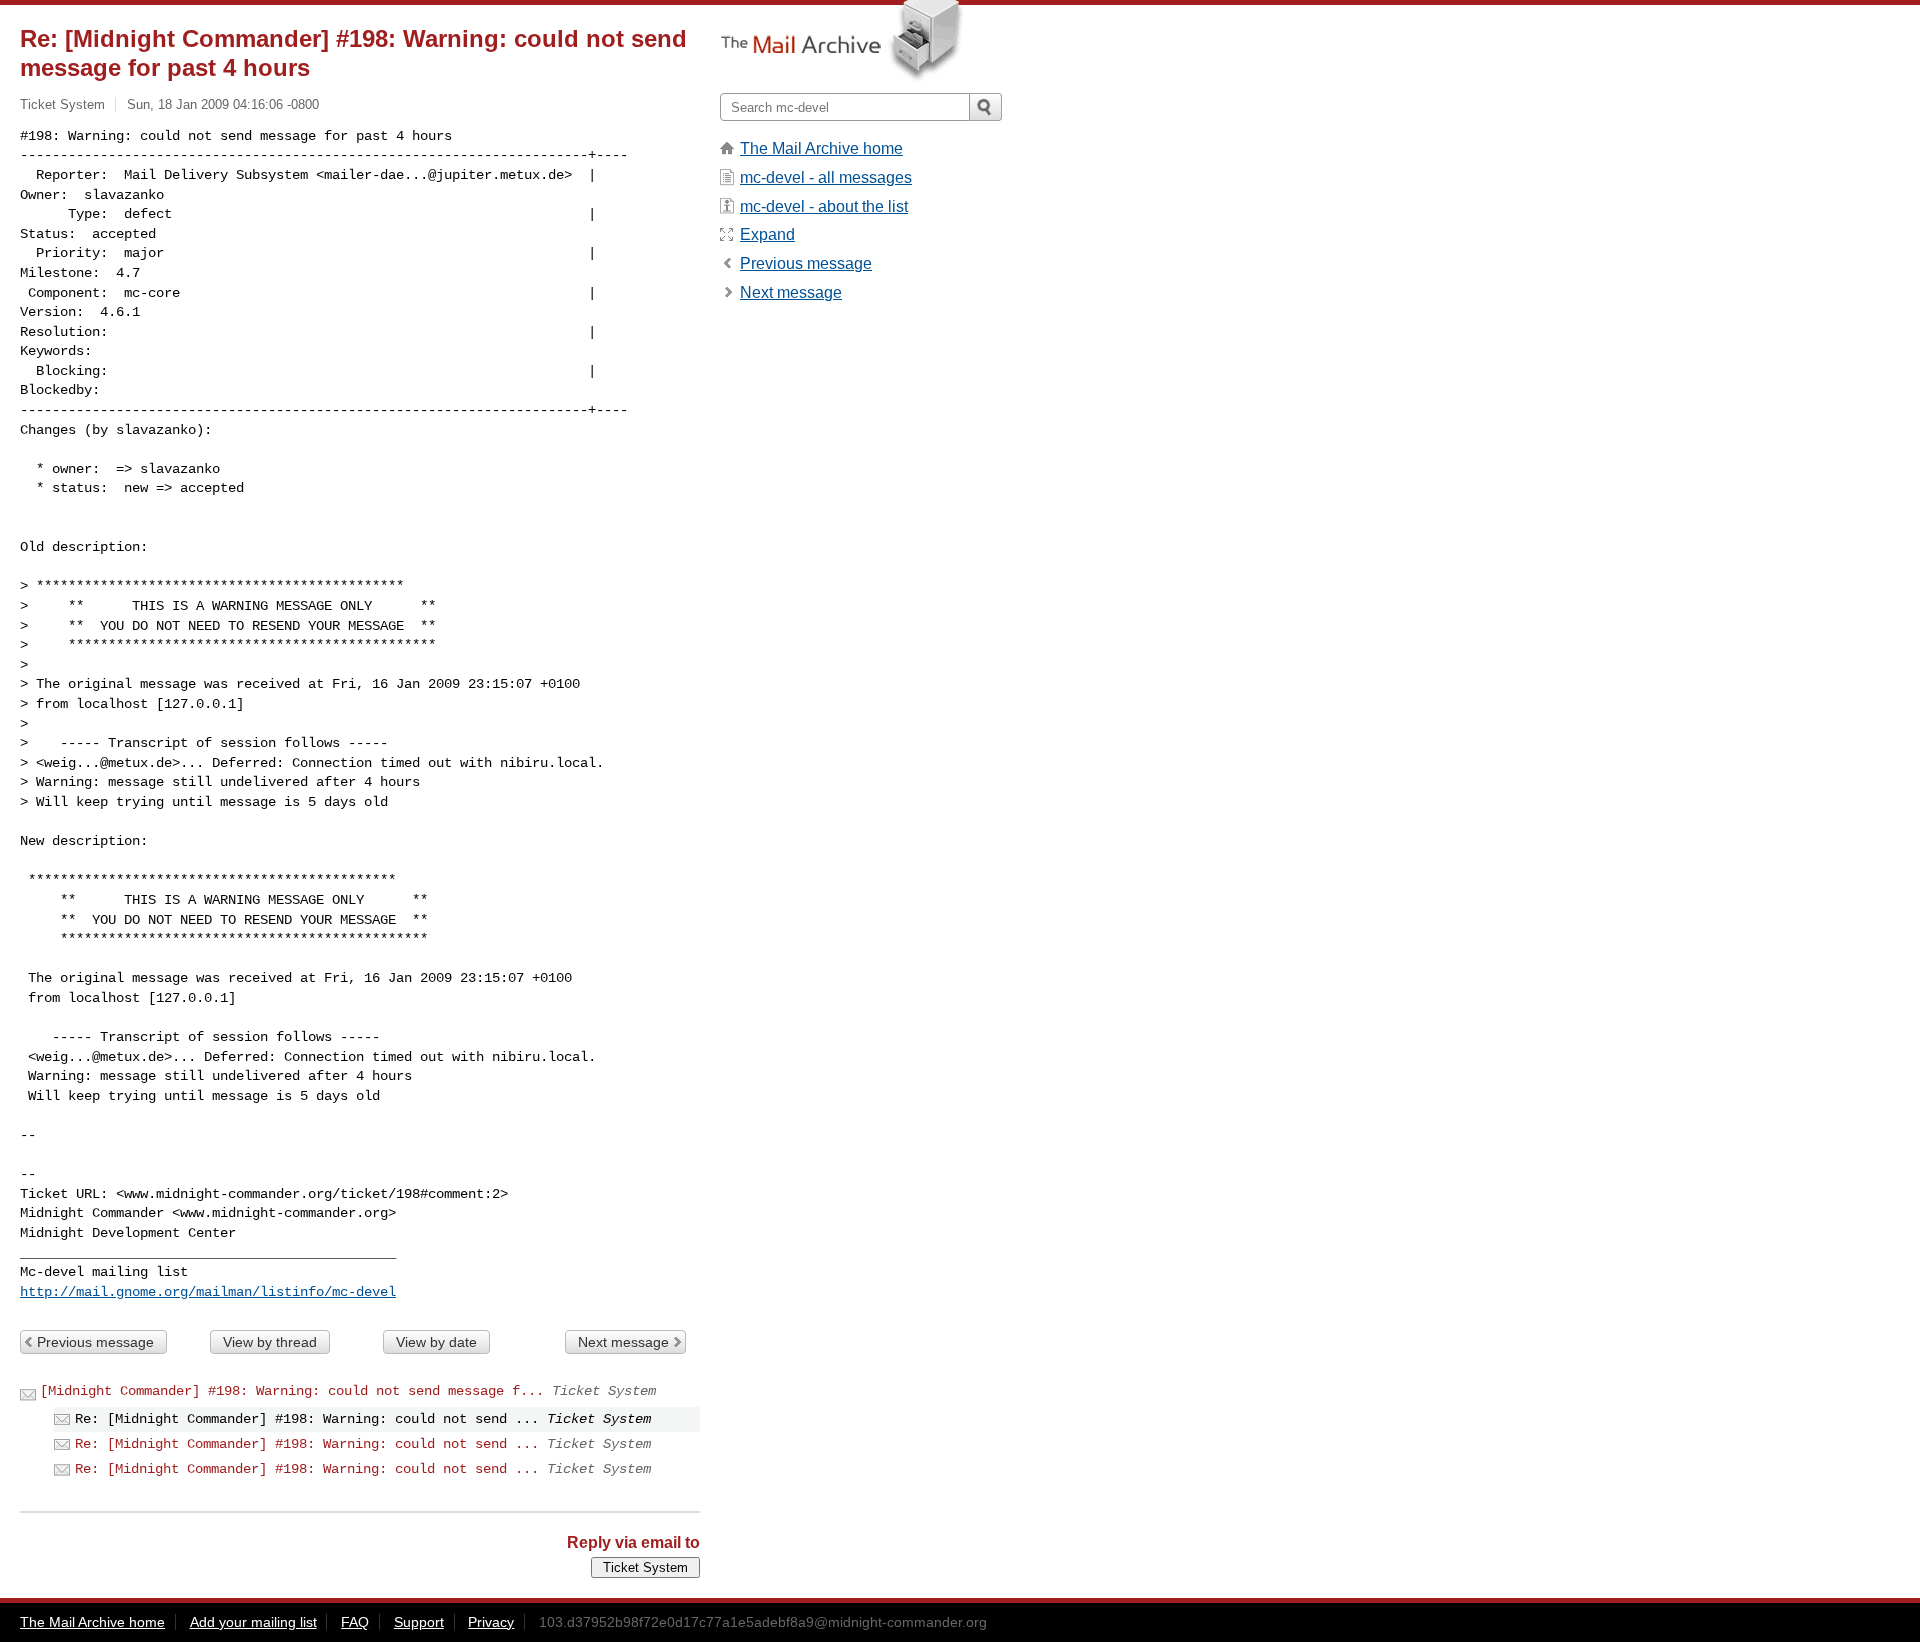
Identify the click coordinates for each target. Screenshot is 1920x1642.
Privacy (491, 1622)
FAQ (355, 1622)
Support (419, 1622)
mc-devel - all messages (826, 177)
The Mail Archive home (821, 148)
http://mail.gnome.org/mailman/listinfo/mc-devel (208, 1292)
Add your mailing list (253, 1622)
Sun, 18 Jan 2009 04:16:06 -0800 (223, 104)
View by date (436, 1342)
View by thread (270, 1342)
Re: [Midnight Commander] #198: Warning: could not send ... (307, 1444)
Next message (623, 1342)
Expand (767, 234)
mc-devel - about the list (824, 206)
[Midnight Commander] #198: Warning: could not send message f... (292, 1391)
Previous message (95, 1342)
